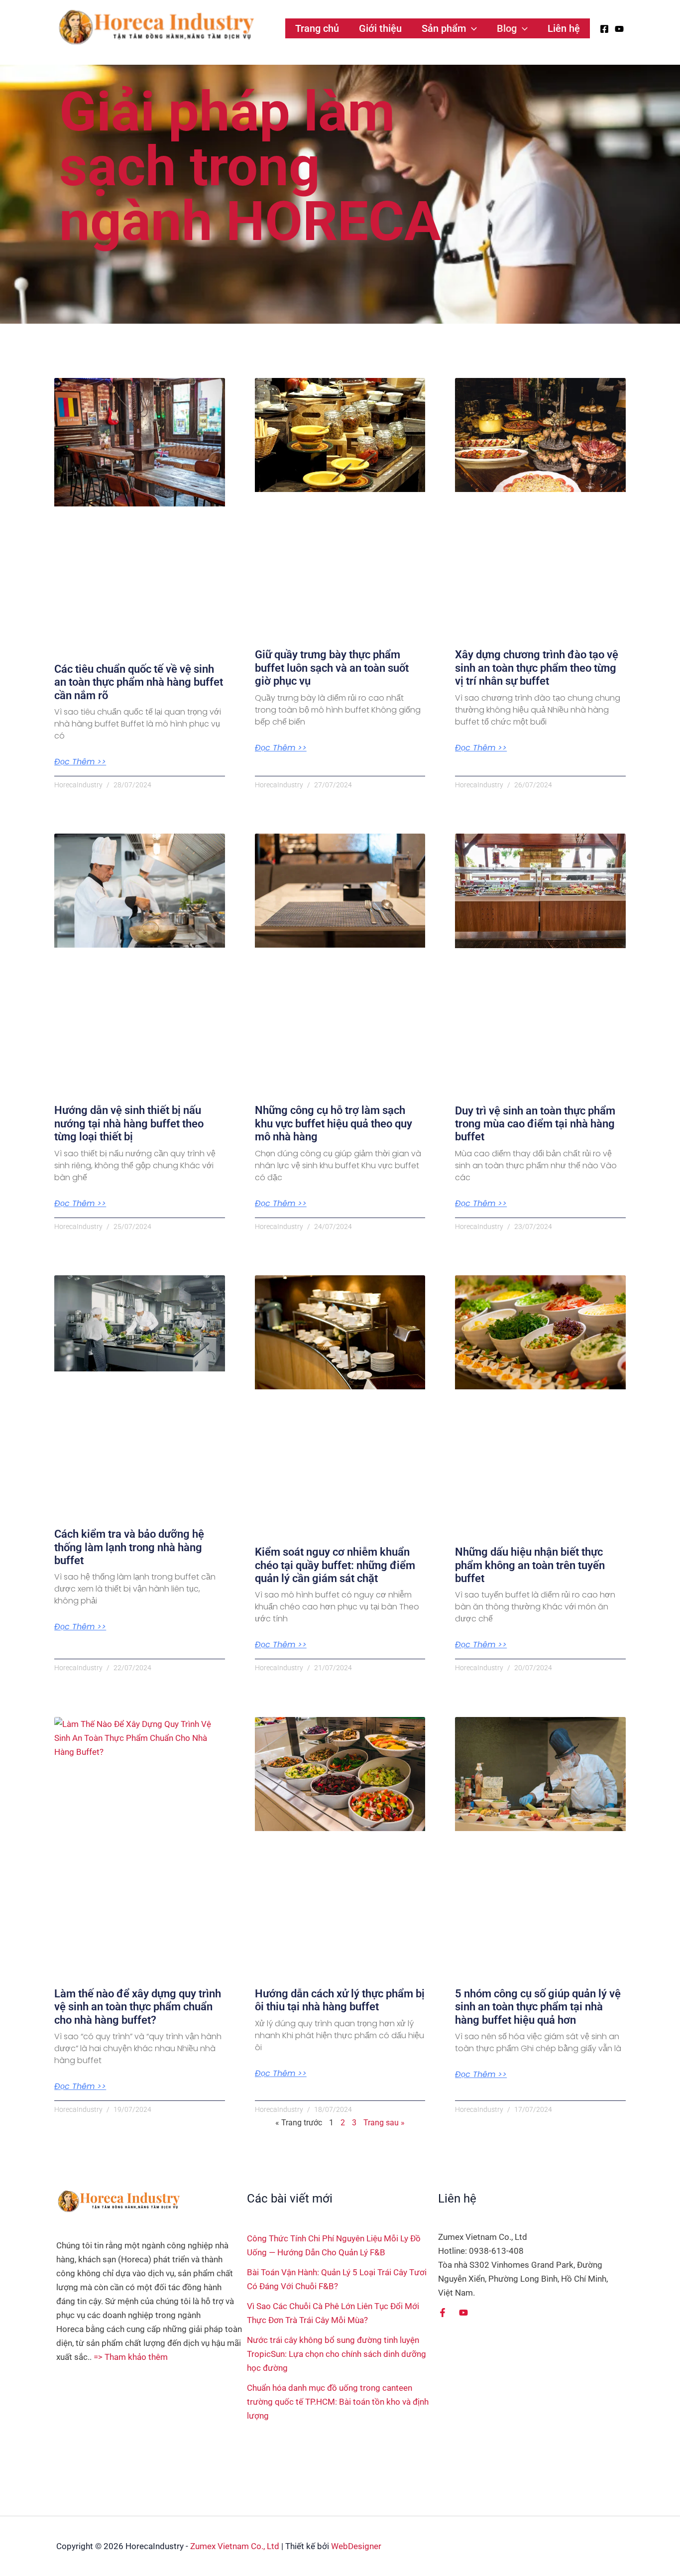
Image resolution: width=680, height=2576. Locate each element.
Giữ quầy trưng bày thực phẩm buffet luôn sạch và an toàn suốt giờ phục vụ (332, 668)
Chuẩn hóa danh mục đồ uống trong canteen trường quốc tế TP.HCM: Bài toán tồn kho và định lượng (338, 2402)
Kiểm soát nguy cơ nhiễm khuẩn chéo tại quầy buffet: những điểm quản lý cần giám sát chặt (335, 1565)
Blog (507, 28)
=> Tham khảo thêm (131, 2357)
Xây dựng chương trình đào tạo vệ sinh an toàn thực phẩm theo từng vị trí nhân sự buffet (537, 668)
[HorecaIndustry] (156, 27)
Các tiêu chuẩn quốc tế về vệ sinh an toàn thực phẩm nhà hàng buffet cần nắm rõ (139, 682)
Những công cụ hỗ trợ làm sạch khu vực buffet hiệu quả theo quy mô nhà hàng (334, 1123)
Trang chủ (317, 28)
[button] (471, 28)
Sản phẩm (444, 28)
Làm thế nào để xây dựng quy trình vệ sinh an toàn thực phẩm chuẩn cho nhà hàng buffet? (138, 2007)
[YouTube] (619, 29)
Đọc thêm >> (80, 762)
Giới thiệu (380, 28)
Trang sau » (384, 2123)
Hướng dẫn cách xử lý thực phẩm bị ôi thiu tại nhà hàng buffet (340, 2000)
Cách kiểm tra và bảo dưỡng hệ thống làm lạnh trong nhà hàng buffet (129, 1547)
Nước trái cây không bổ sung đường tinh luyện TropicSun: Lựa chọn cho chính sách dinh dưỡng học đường (337, 2354)
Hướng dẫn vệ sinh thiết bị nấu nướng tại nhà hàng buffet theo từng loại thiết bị (129, 1123)
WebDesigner (356, 2546)
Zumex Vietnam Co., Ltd (235, 2546)
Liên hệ (564, 28)
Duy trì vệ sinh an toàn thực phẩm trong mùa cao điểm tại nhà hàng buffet (535, 1124)
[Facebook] (604, 29)
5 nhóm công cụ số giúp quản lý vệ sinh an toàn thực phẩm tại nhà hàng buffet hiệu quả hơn (538, 2007)
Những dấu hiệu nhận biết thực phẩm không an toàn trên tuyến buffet (530, 1565)
